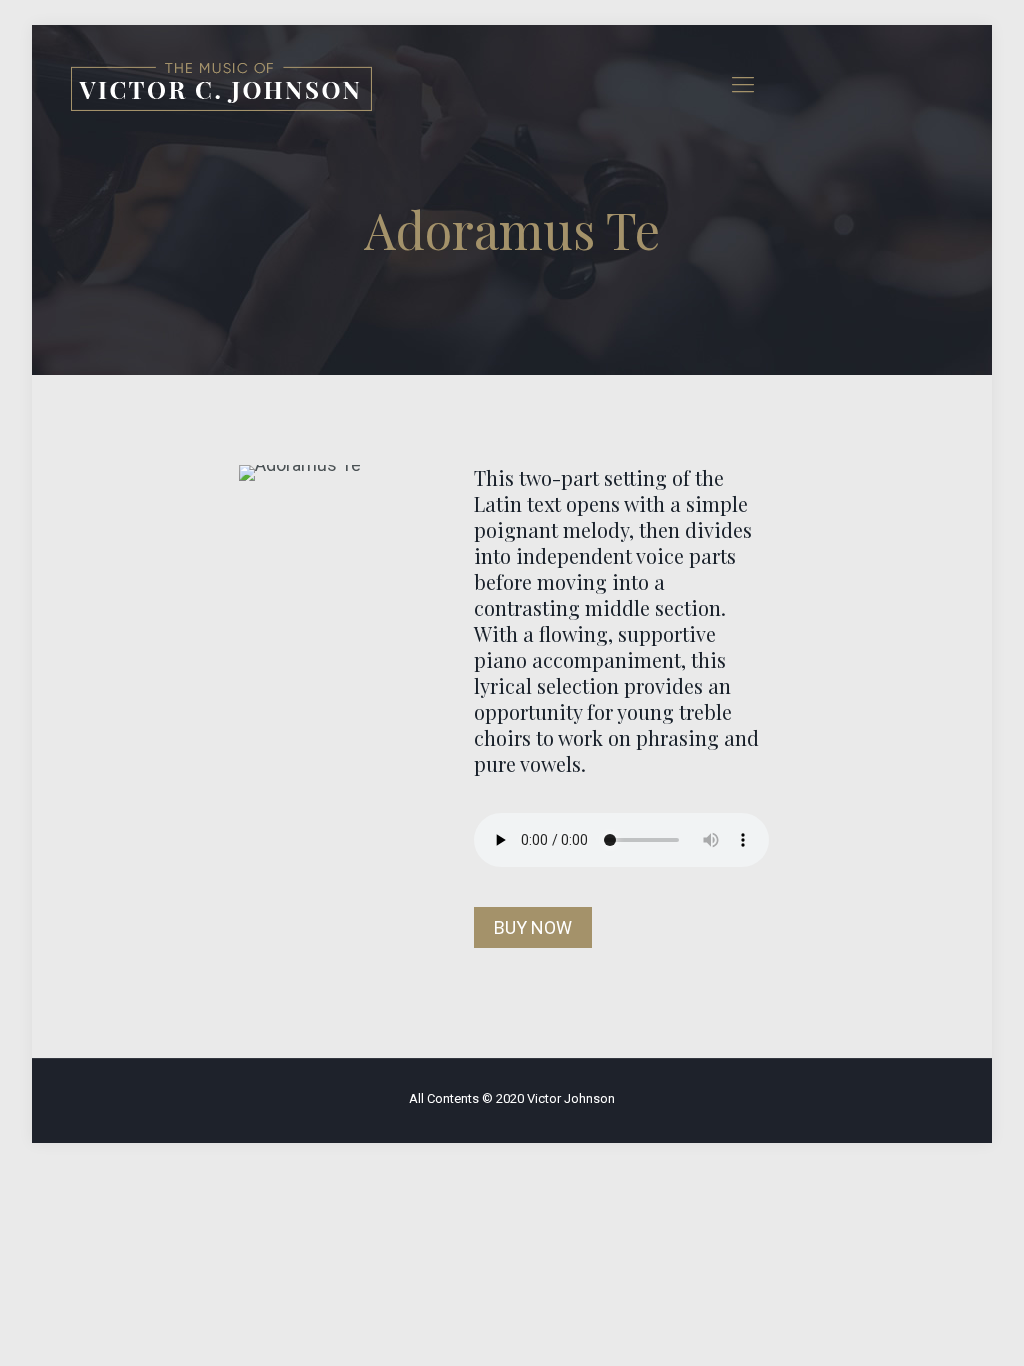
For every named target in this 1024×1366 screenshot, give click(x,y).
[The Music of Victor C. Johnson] (221, 85)
